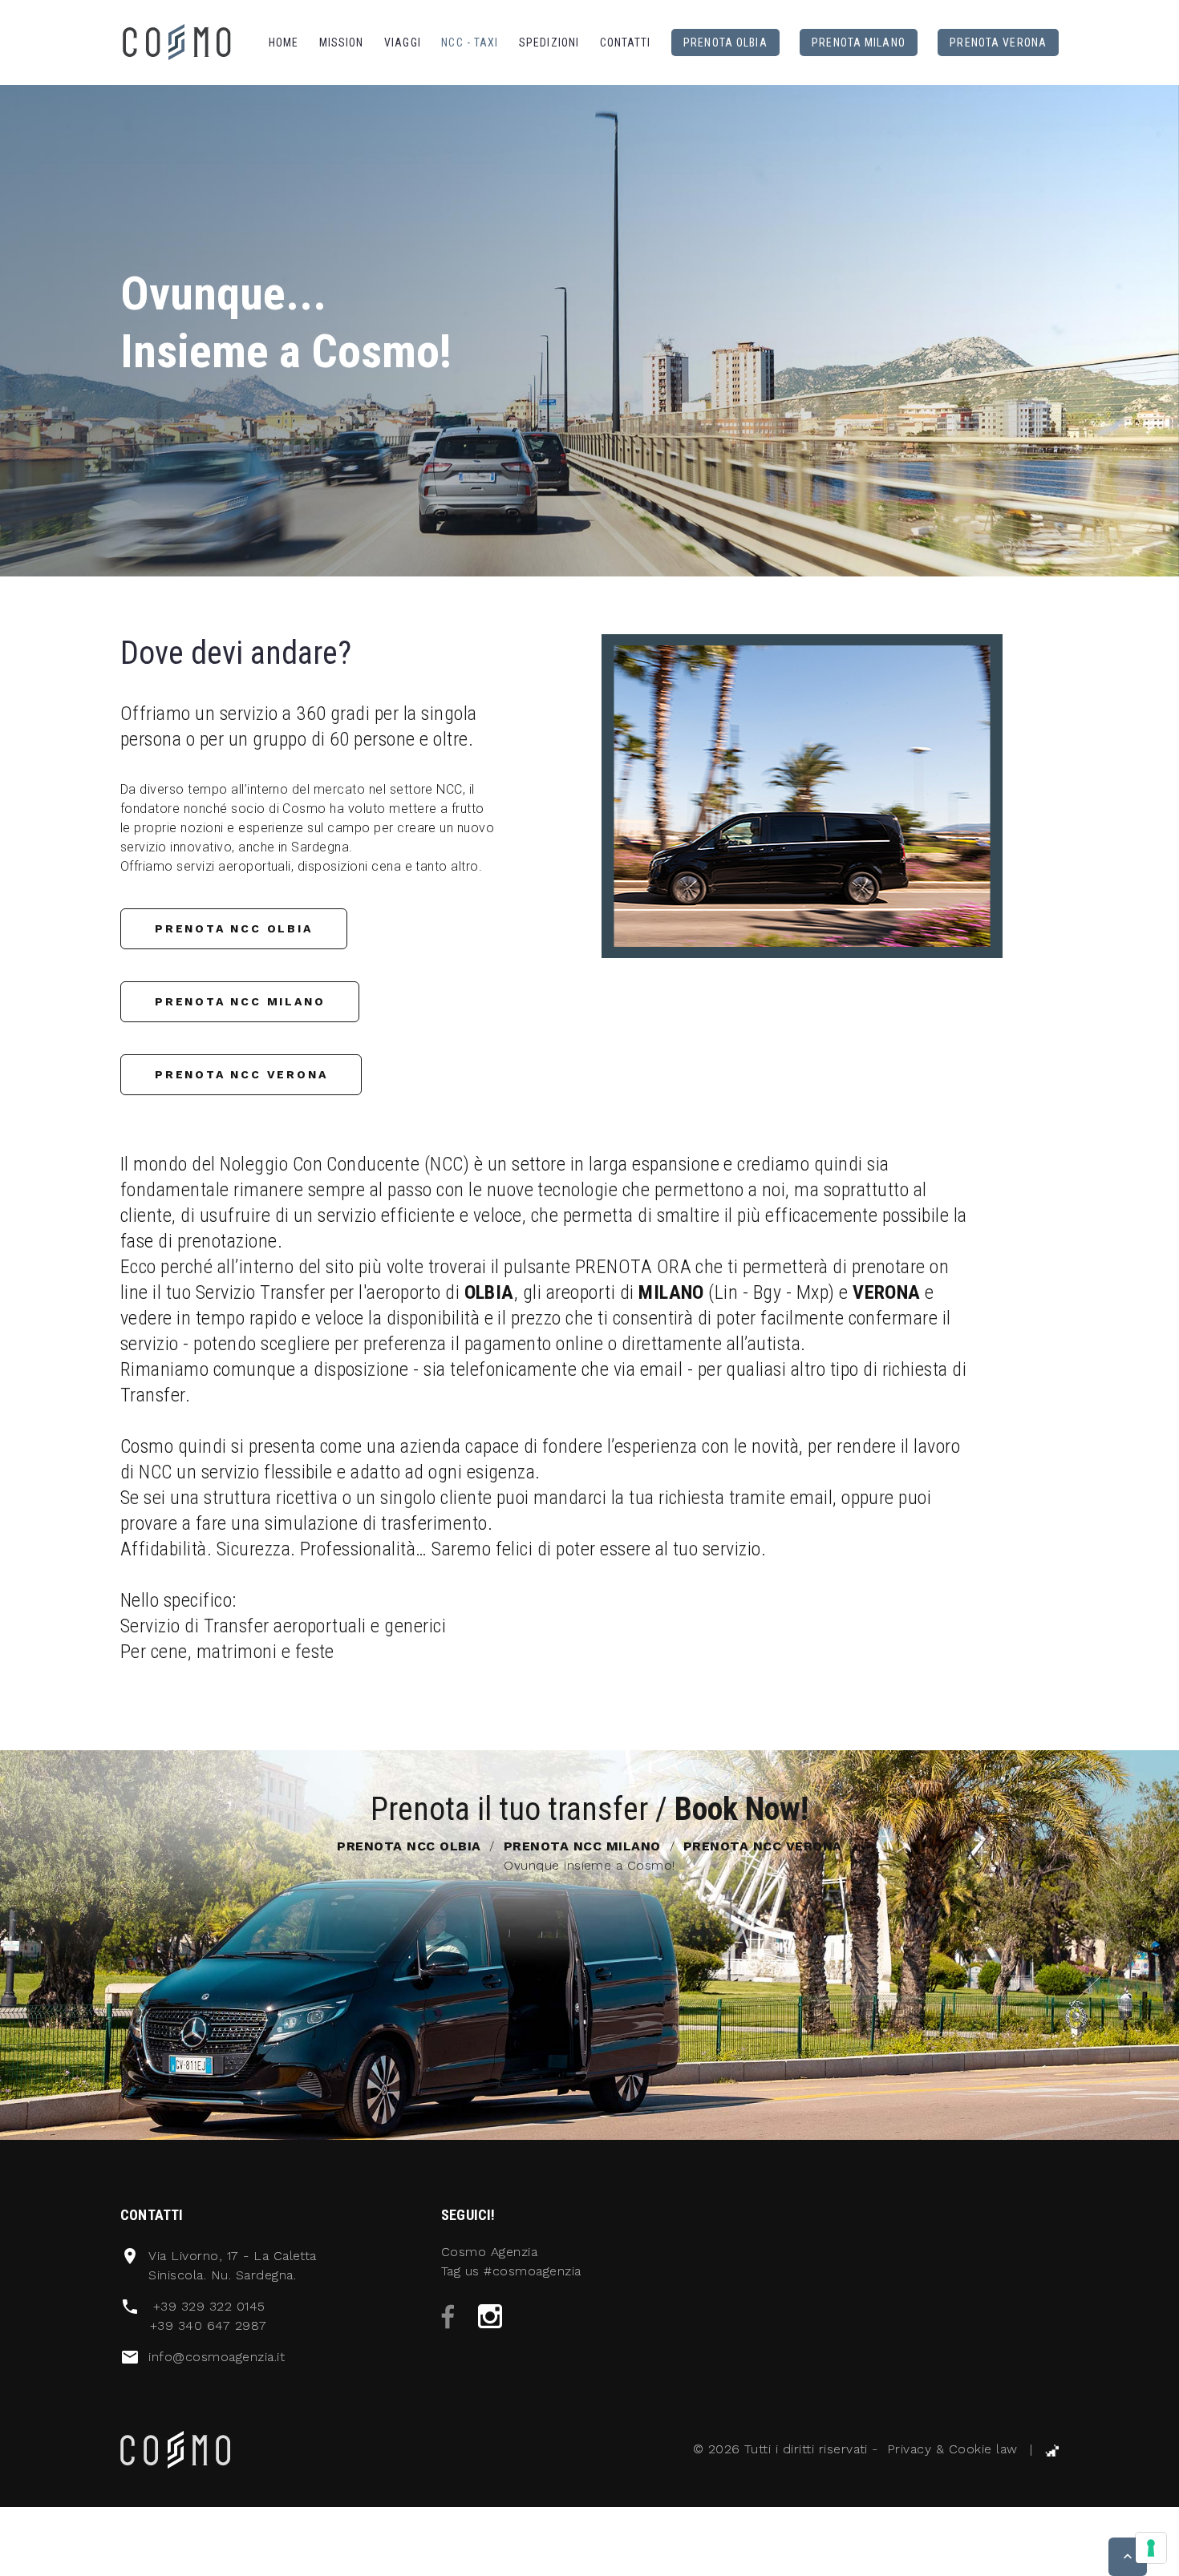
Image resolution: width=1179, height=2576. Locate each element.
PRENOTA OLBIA (725, 42)
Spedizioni (549, 42)
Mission (342, 42)
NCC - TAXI (470, 42)
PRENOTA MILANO (859, 42)
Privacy (909, 2449)
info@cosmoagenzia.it (217, 2357)
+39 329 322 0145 (209, 2306)
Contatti (626, 42)
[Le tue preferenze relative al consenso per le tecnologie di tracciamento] (1151, 2548)
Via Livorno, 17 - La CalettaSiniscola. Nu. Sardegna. (232, 2265)
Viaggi (403, 42)
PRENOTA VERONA (998, 42)
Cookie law (983, 2449)
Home (284, 42)
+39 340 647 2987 (209, 2325)
